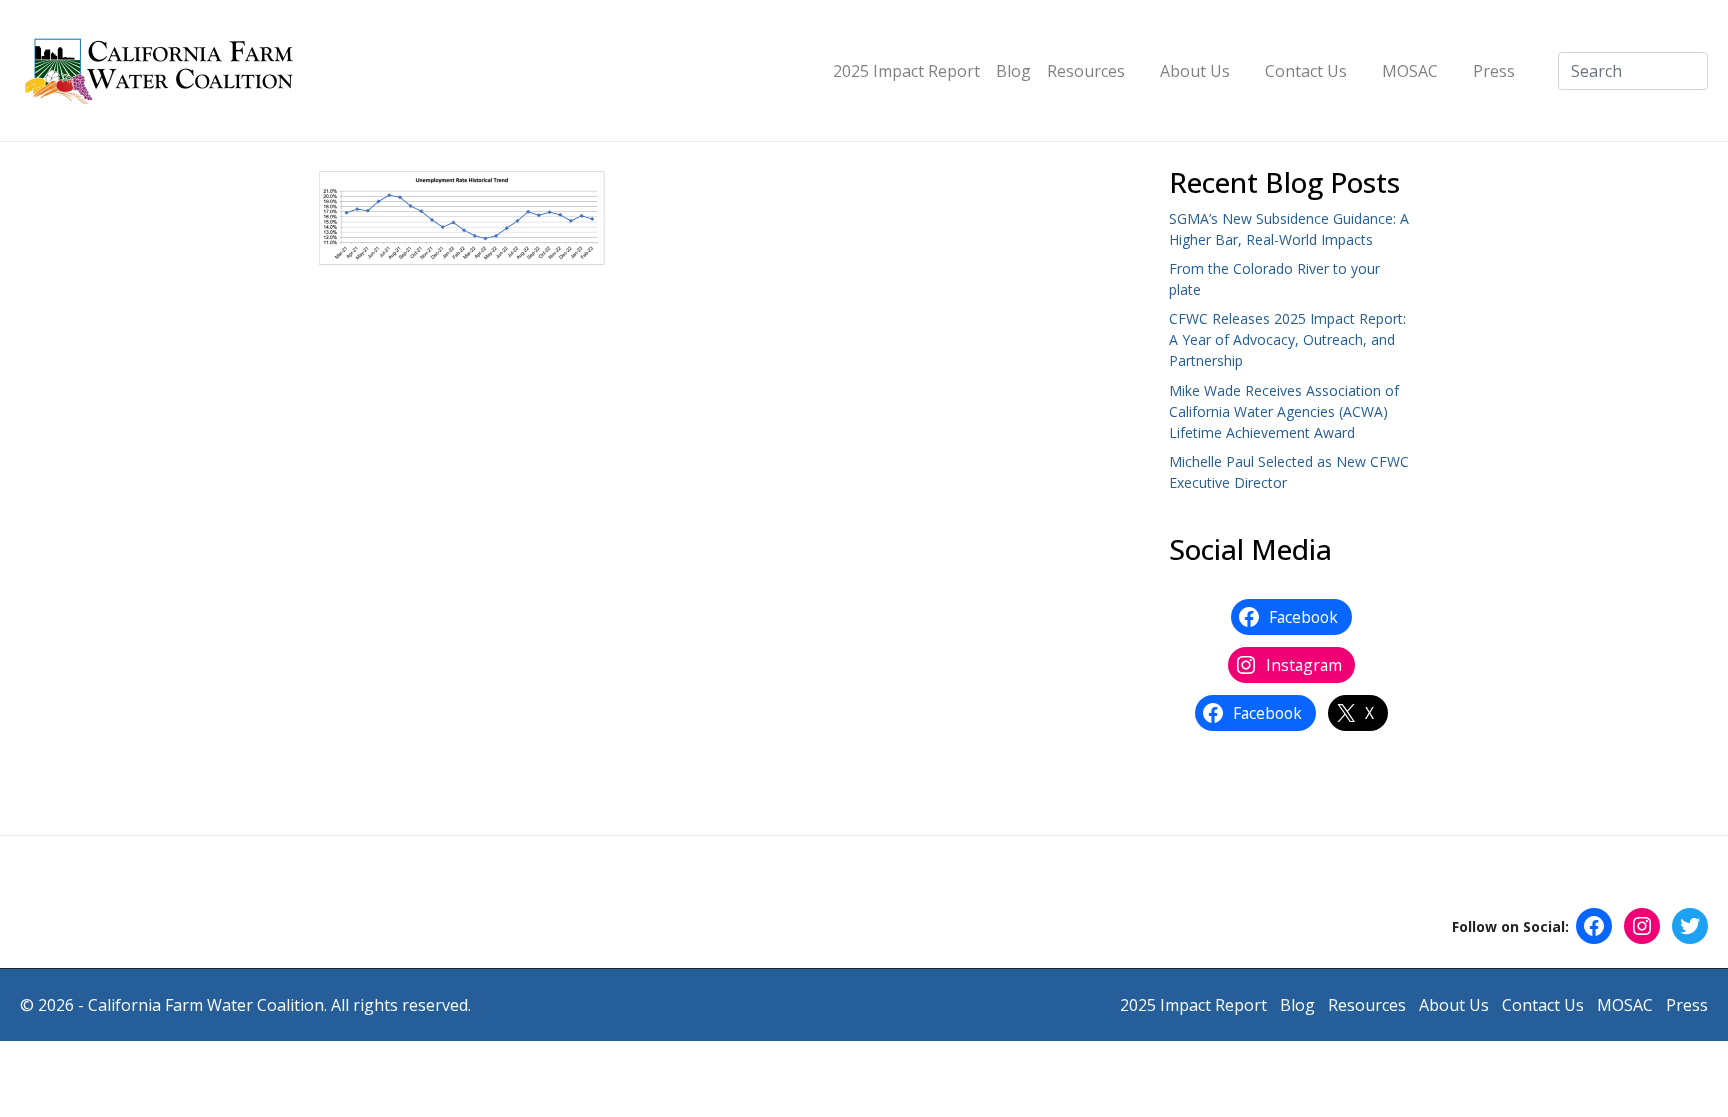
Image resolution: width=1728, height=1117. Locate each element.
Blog (1013, 71)
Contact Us (1306, 71)
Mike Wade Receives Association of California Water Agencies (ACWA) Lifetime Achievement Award (1284, 411)
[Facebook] (1594, 926)
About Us (1195, 71)
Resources (1086, 71)
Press (1494, 71)
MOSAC (1410, 71)
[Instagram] (1642, 926)
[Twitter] (1690, 926)
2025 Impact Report (906, 71)
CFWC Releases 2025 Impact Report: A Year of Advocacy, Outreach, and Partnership (1287, 339)
